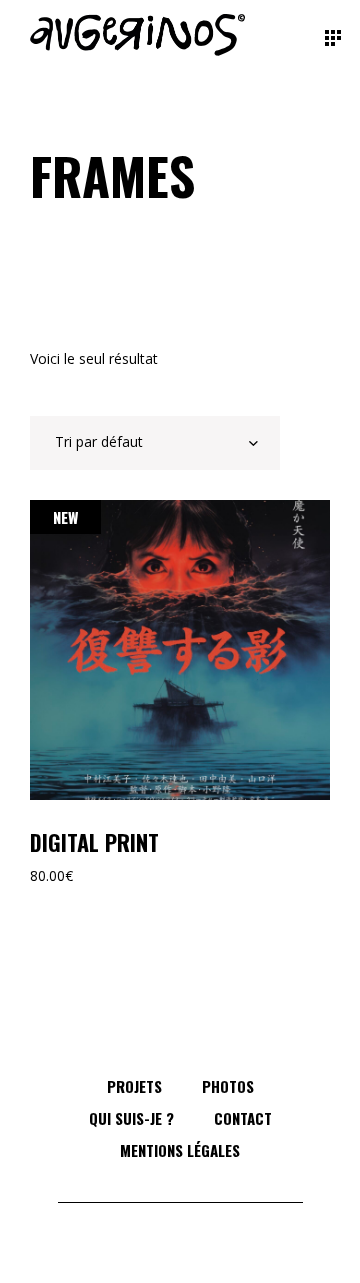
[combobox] (155, 443)
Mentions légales (180, 1150)
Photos (228, 1086)
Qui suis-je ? (131, 1118)
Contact (243, 1118)
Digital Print (94, 842)
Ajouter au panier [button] (180, 650)
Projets (134, 1086)
